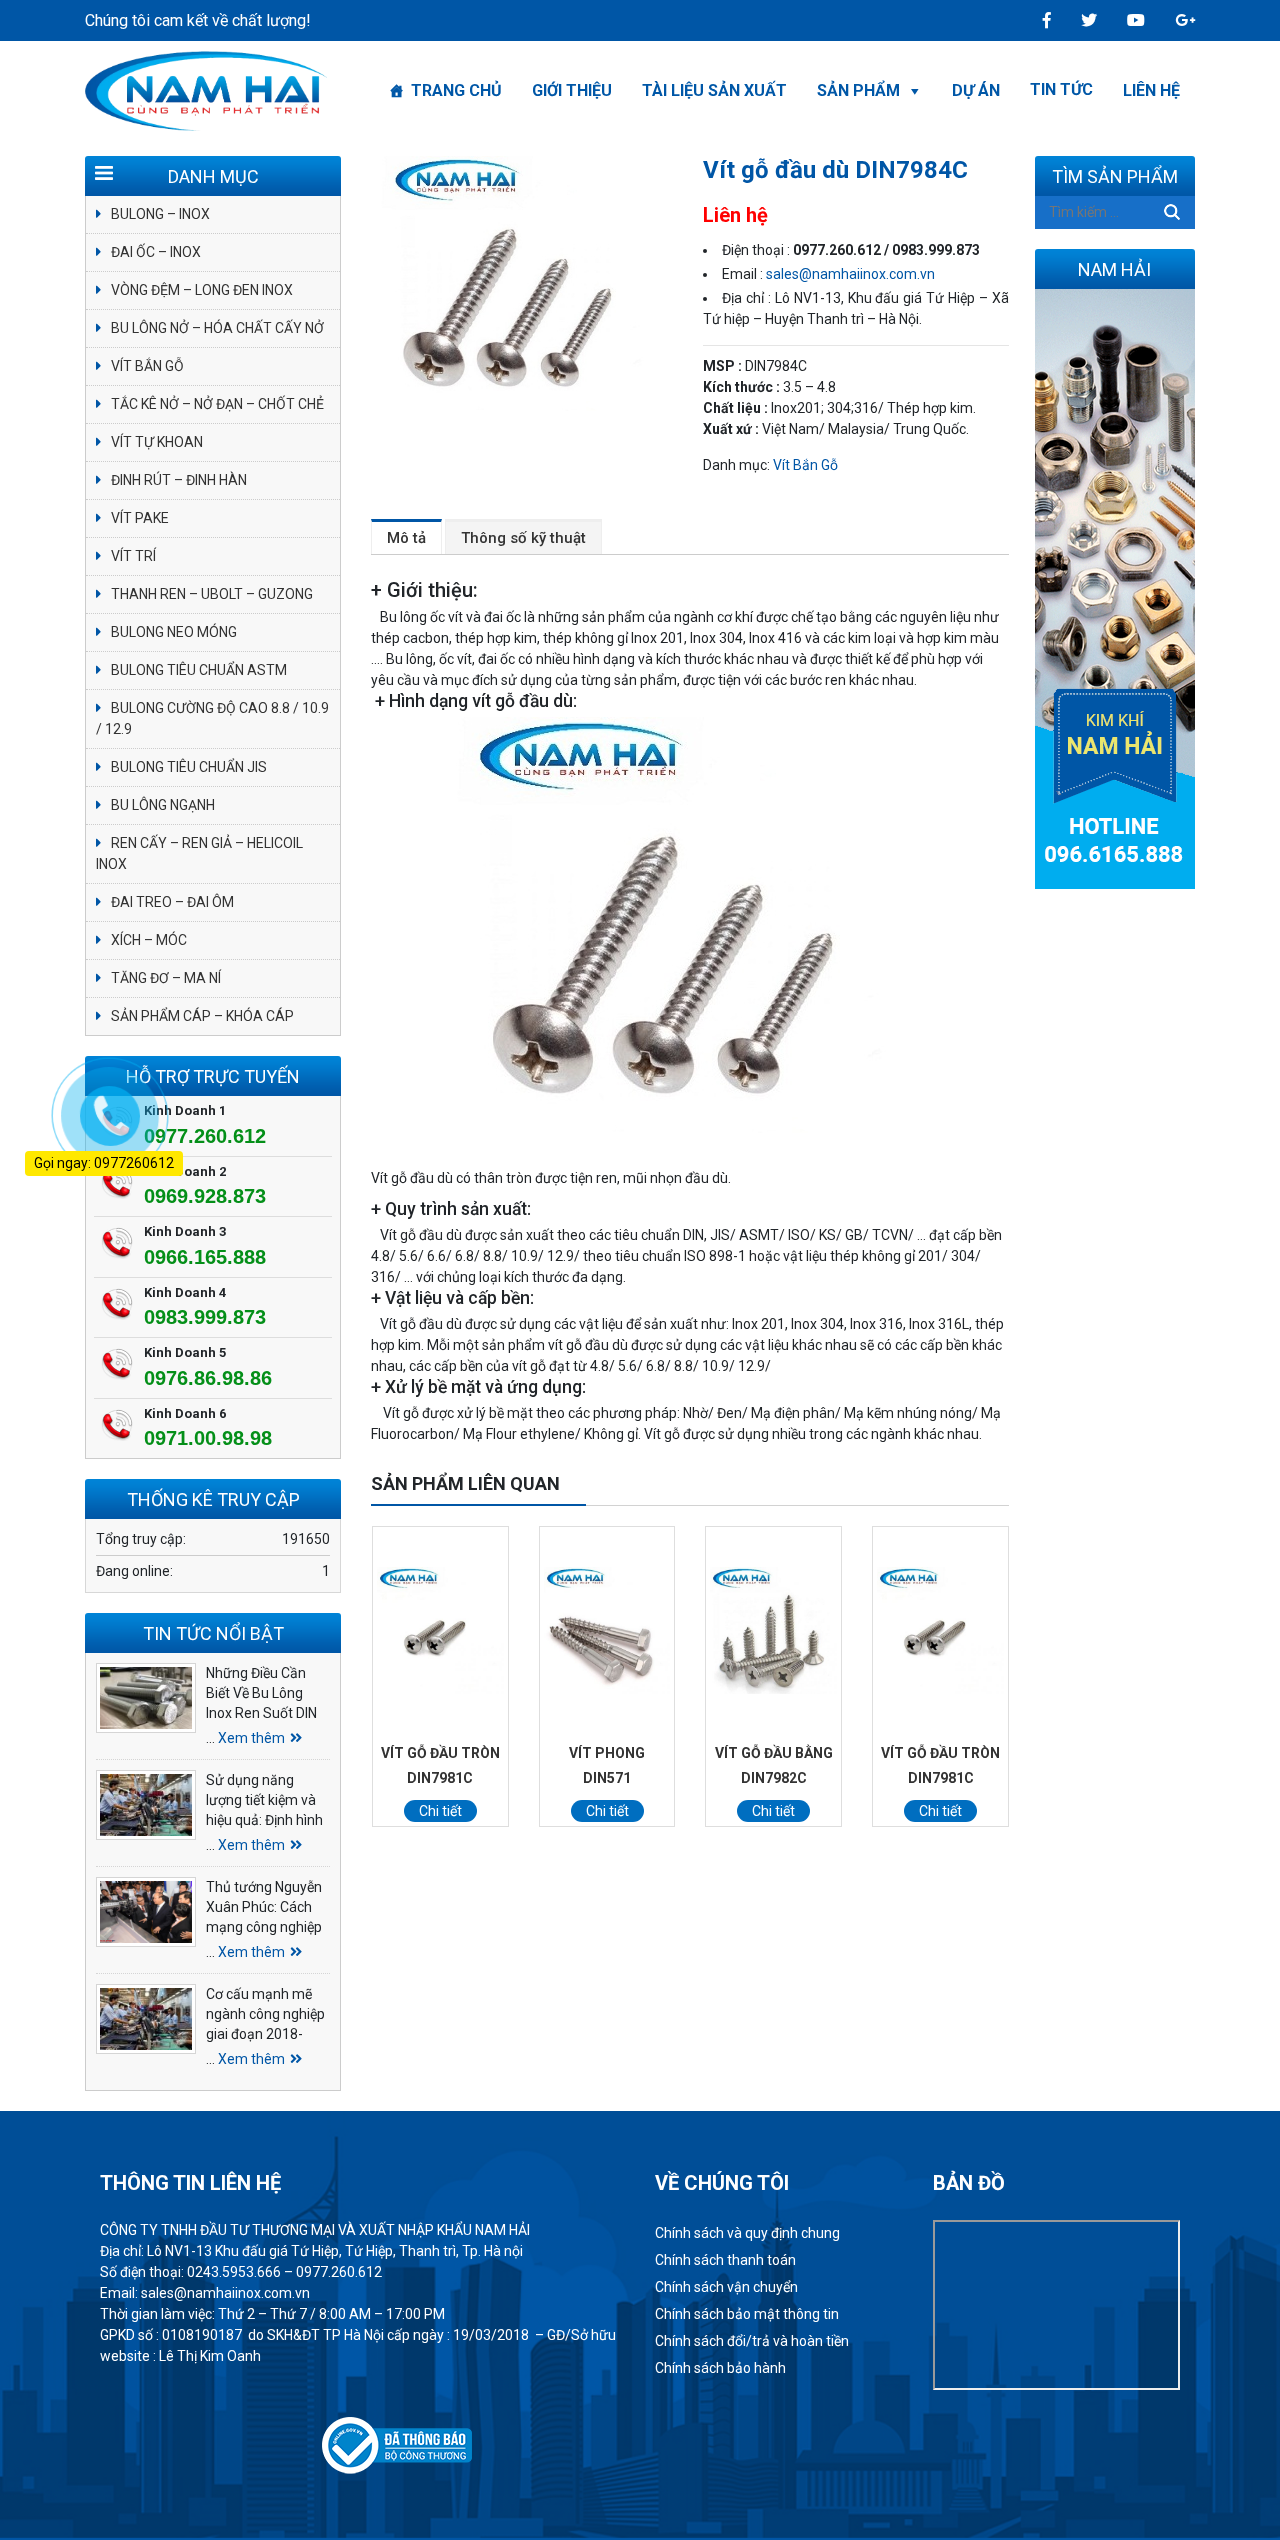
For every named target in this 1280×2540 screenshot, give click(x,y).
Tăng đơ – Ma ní (166, 978)
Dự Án (976, 90)
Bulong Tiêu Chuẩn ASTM (199, 670)
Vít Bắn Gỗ (805, 465)
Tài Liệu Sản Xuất (714, 90)
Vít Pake (140, 518)
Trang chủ (456, 90)
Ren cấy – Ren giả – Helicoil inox (199, 853)
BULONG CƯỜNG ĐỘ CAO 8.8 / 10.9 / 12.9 (212, 718)
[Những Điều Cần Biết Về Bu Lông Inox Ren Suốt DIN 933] (146, 1698)
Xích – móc (149, 940)
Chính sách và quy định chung (747, 2233)
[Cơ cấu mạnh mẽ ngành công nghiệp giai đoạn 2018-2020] (146, 2019)
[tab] (406, 537)
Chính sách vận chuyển (726, 2287)
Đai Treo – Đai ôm (172, 902)
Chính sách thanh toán (725, 2260)
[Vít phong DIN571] (607, 1631)
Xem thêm (251, 1738)
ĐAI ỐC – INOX (156, 252)
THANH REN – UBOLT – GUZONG (212, 594)
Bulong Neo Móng (174, 632)
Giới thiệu (572, 90)
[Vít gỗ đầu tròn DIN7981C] (440, 1631)
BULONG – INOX (160, 214)
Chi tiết (440, 1811)
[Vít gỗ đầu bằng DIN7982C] (773, 1631)
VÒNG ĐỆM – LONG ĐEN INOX (202, 290)
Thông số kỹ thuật (523, 538)
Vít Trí (133, 556)
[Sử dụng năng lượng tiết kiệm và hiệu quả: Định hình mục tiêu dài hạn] (146, 1805)
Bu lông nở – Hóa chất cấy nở (217, 328)
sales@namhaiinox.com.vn (850, 274)
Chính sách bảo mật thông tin (747, 2314)
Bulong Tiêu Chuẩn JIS (189, 767)
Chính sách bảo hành (720, 2368)
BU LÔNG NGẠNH (163, 805)
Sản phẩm (858, 90)
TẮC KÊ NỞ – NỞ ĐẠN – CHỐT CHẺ (217, 404)
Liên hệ (1151, 90)
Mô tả (406, 538)
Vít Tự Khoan (157, 442)
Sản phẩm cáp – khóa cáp (202, 1016)
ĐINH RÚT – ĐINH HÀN (179, 480)
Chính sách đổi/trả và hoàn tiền (752, 2341)
